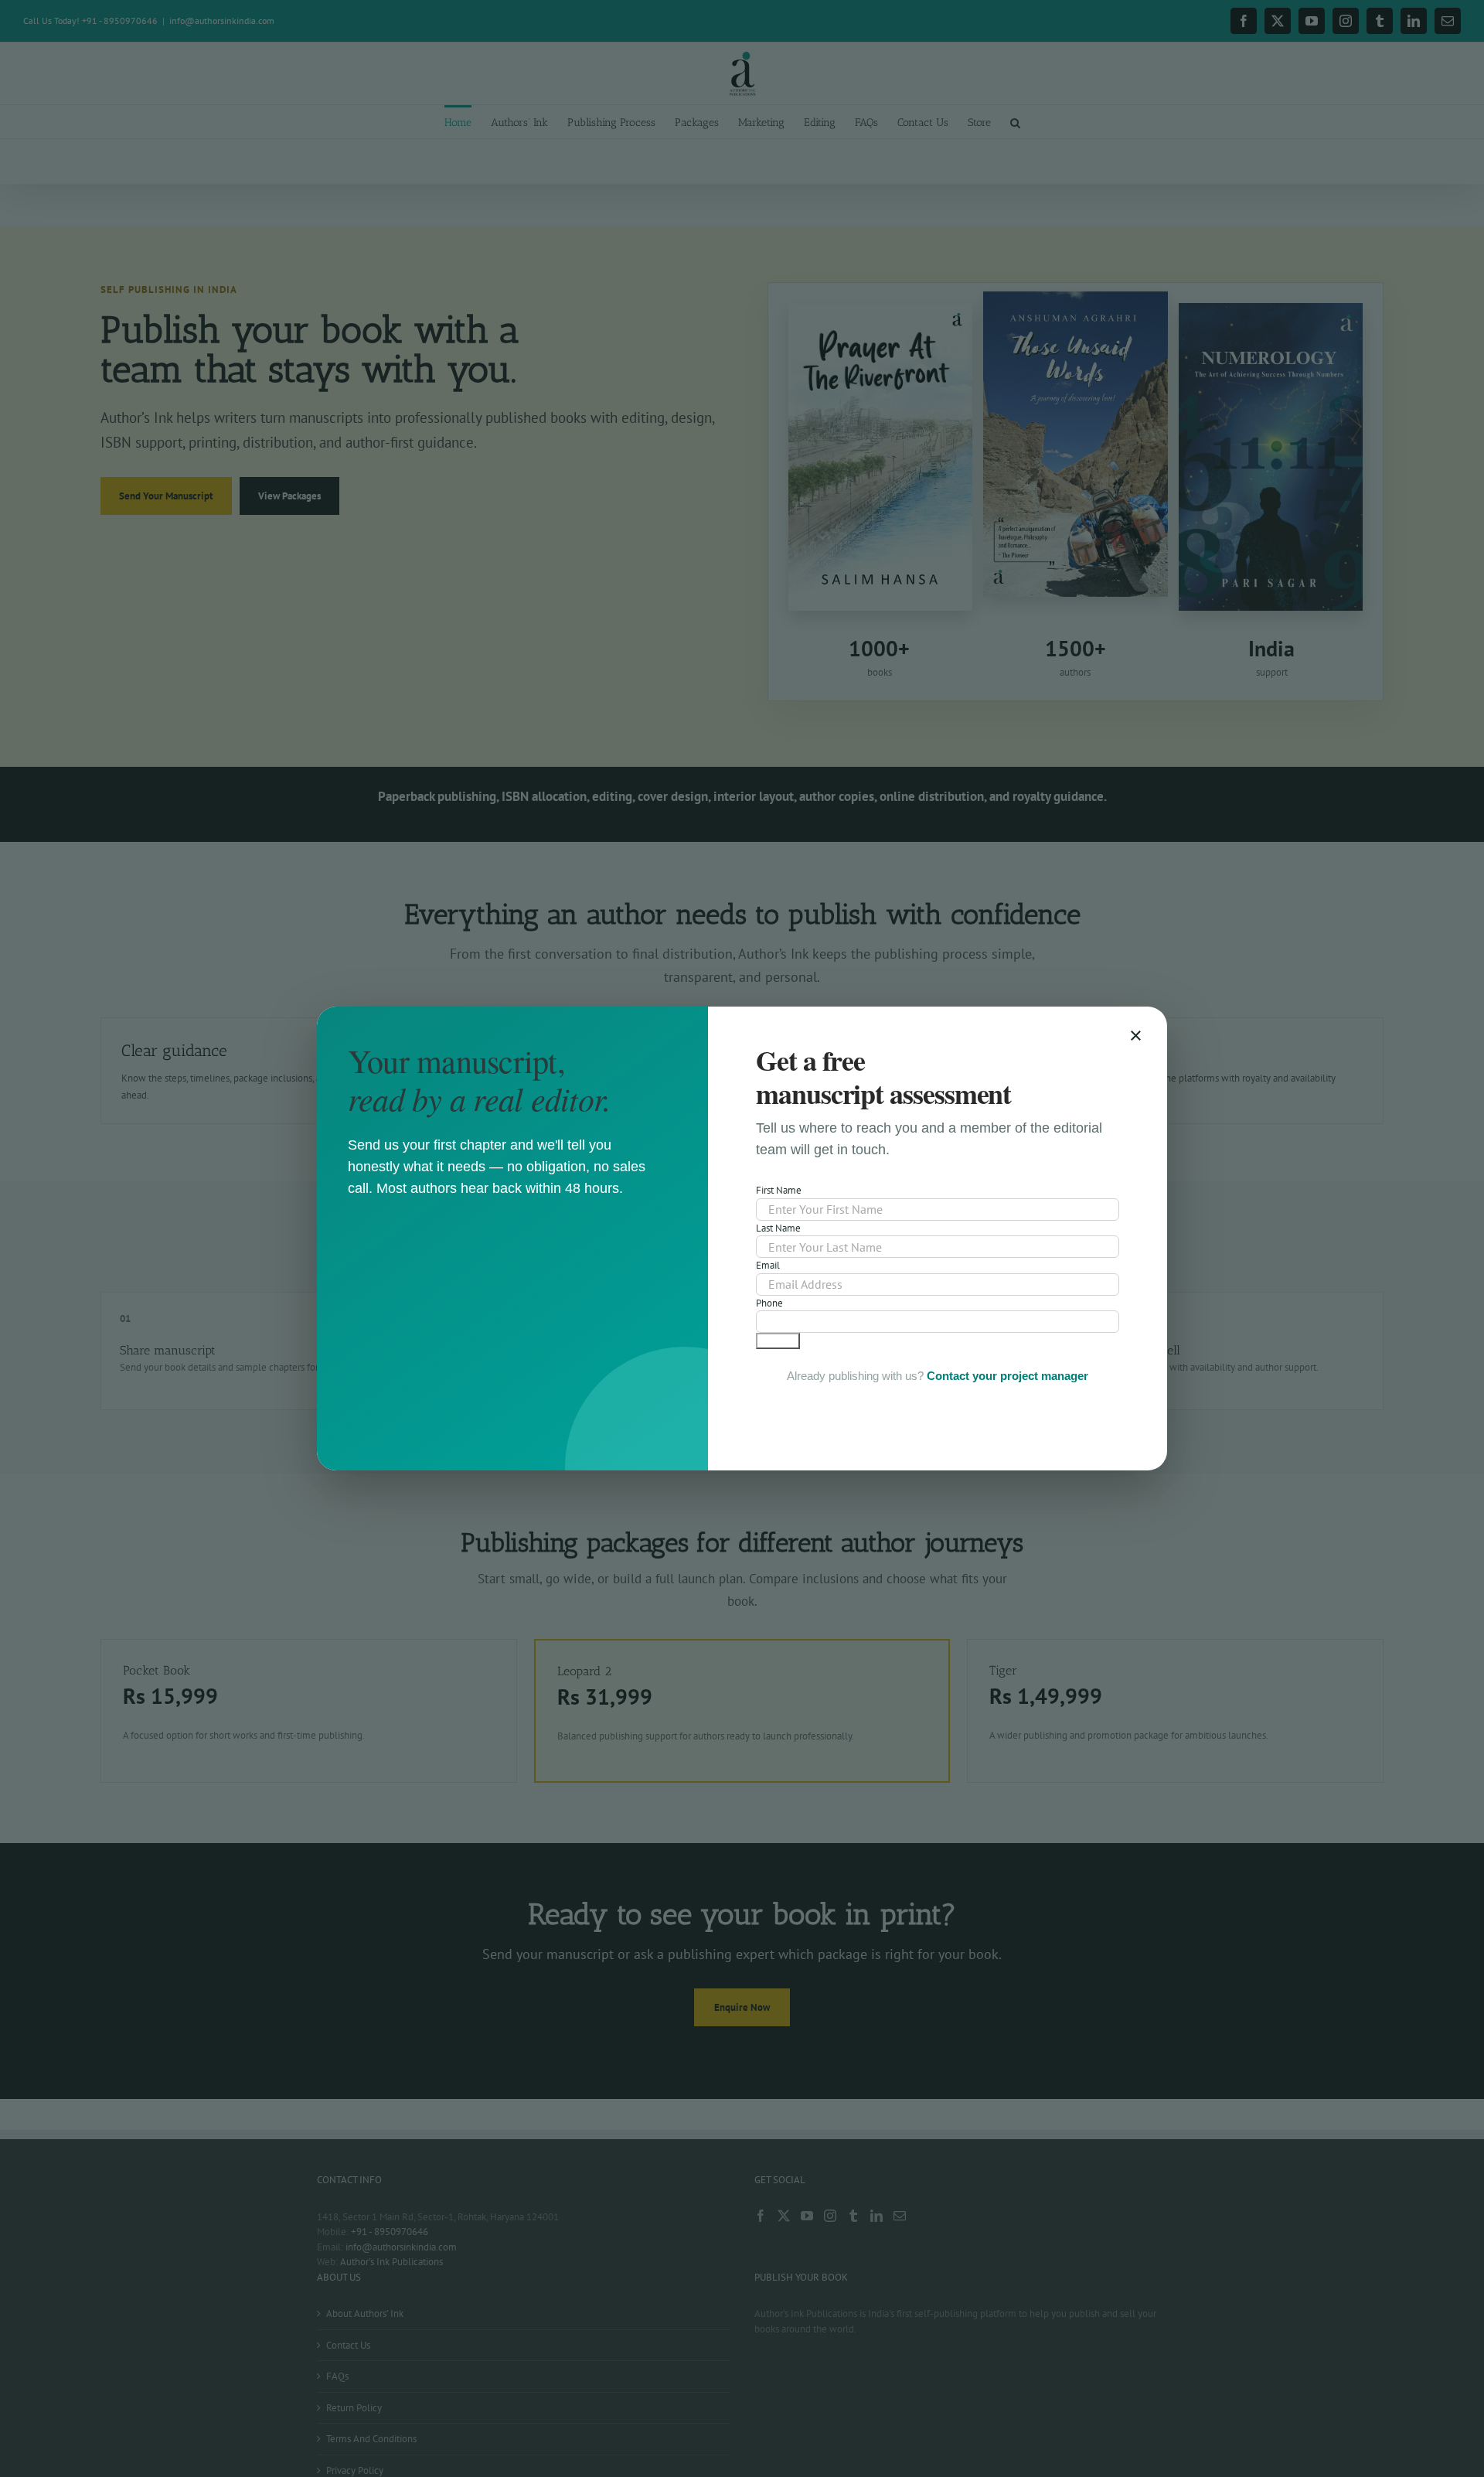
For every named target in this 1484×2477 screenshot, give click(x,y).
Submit (778, 1341)
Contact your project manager (1007, 1376)
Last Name (778, 1228)
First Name (779, 1190)
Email (768, 1265)
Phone (769, 1303)
